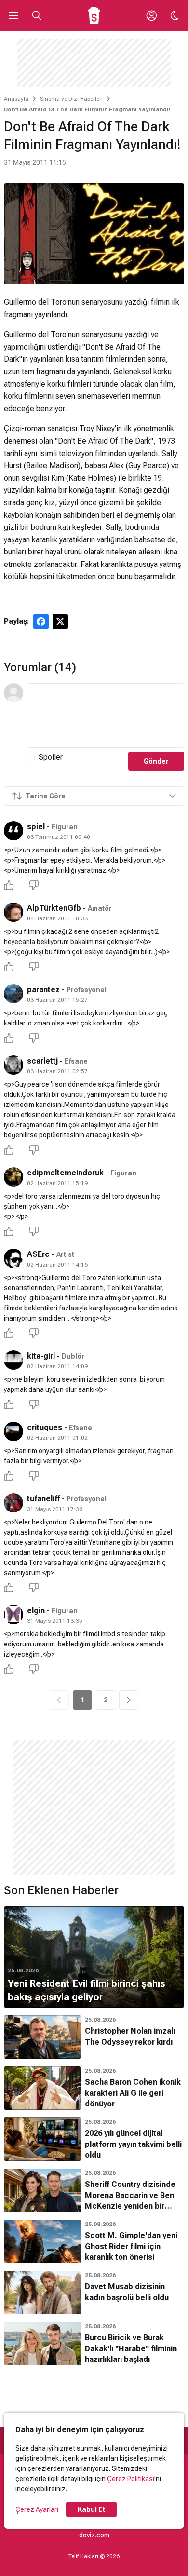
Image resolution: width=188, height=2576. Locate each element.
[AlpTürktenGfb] (13, 912)
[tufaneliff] (13, 1503)
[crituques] (13, 1431)
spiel (36, 827)
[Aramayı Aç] (37, 15)
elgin (36, 1611)
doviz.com (94, 2535)
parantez (43, 990)
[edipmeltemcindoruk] (13, 1177)
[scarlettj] (13, 1065)
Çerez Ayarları (37, 2509)
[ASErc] (13, 1258)
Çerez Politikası (131, 2479)
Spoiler (51, 757)
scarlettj (42, 1061)
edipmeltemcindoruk (65, 1173)
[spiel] (13, 831)
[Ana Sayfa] (94, 15)
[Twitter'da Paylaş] (60, 621)
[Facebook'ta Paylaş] (41, 621)
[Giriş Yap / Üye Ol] (151, 15)
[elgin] (13, 1615)
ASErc (38, 1254)
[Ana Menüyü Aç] (13, 15)
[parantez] (13, 994)
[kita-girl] (13, 1360)
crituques (45, 1427)
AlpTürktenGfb (54, 908)
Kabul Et (91, 2509)
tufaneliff (43, 1499)
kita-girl (41, 1356)
